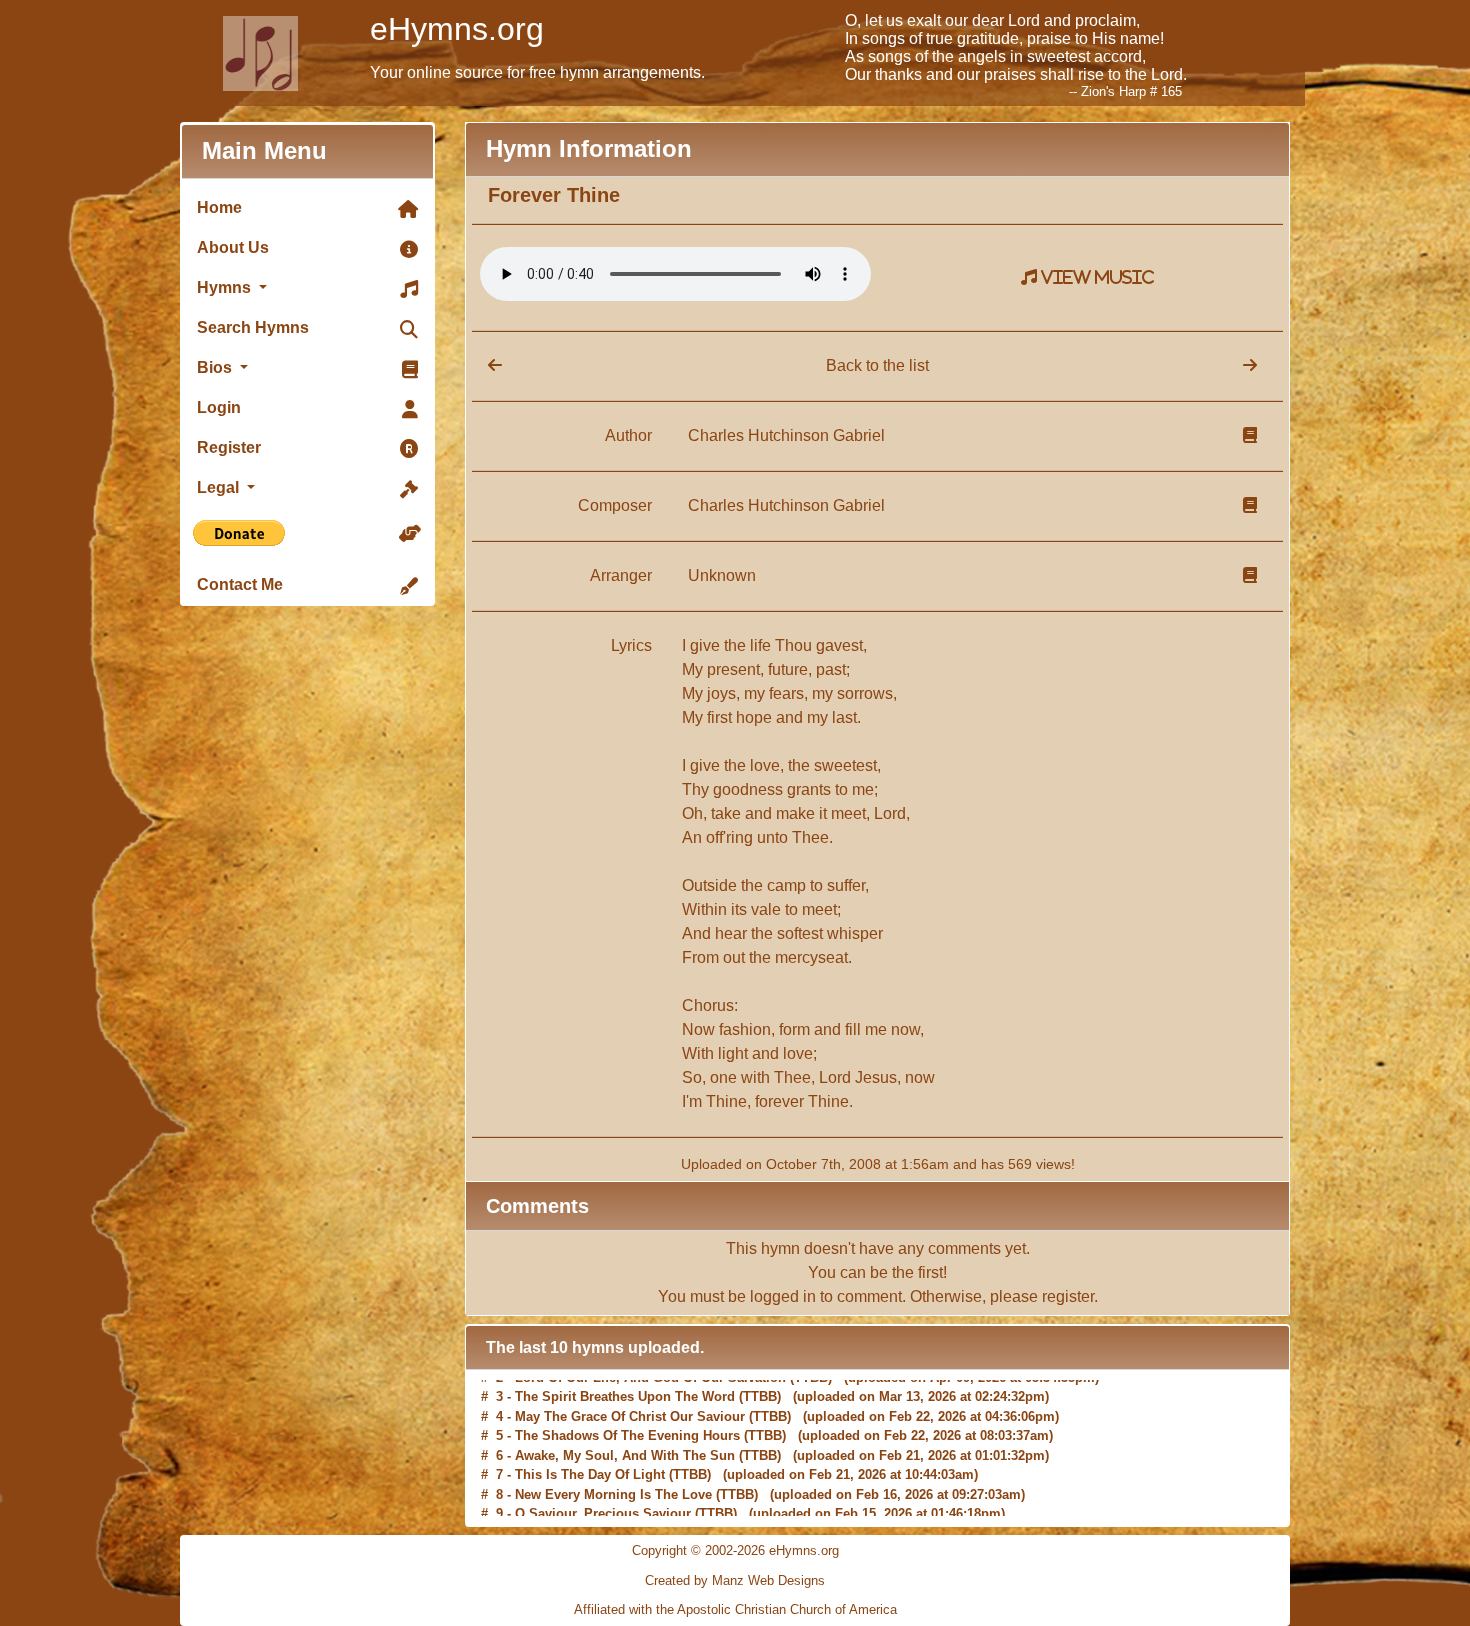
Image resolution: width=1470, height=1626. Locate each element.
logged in (783, 1296)
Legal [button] (220, 487)
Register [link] (229, 447)
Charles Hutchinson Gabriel (786, 435)
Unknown (722, 575)
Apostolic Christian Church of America (787, 1609)
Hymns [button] (226, 287)
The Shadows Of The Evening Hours (627, 1428)
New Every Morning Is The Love (613, 1486)
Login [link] (219, 407)
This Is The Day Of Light (590, 1467)
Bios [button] (216, 367)
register (1068, 1296)
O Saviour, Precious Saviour (603, 1506)
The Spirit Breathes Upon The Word (625, 1389)
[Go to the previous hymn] (487, 365)
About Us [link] (233, 247)
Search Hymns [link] (253, 327)
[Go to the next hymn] (1250, 365)
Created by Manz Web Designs (735, 1580)
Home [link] (219, 207)
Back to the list (877, 365)
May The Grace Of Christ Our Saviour (630, 1408)
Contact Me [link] (240, 584)
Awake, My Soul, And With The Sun (625, 1447)
